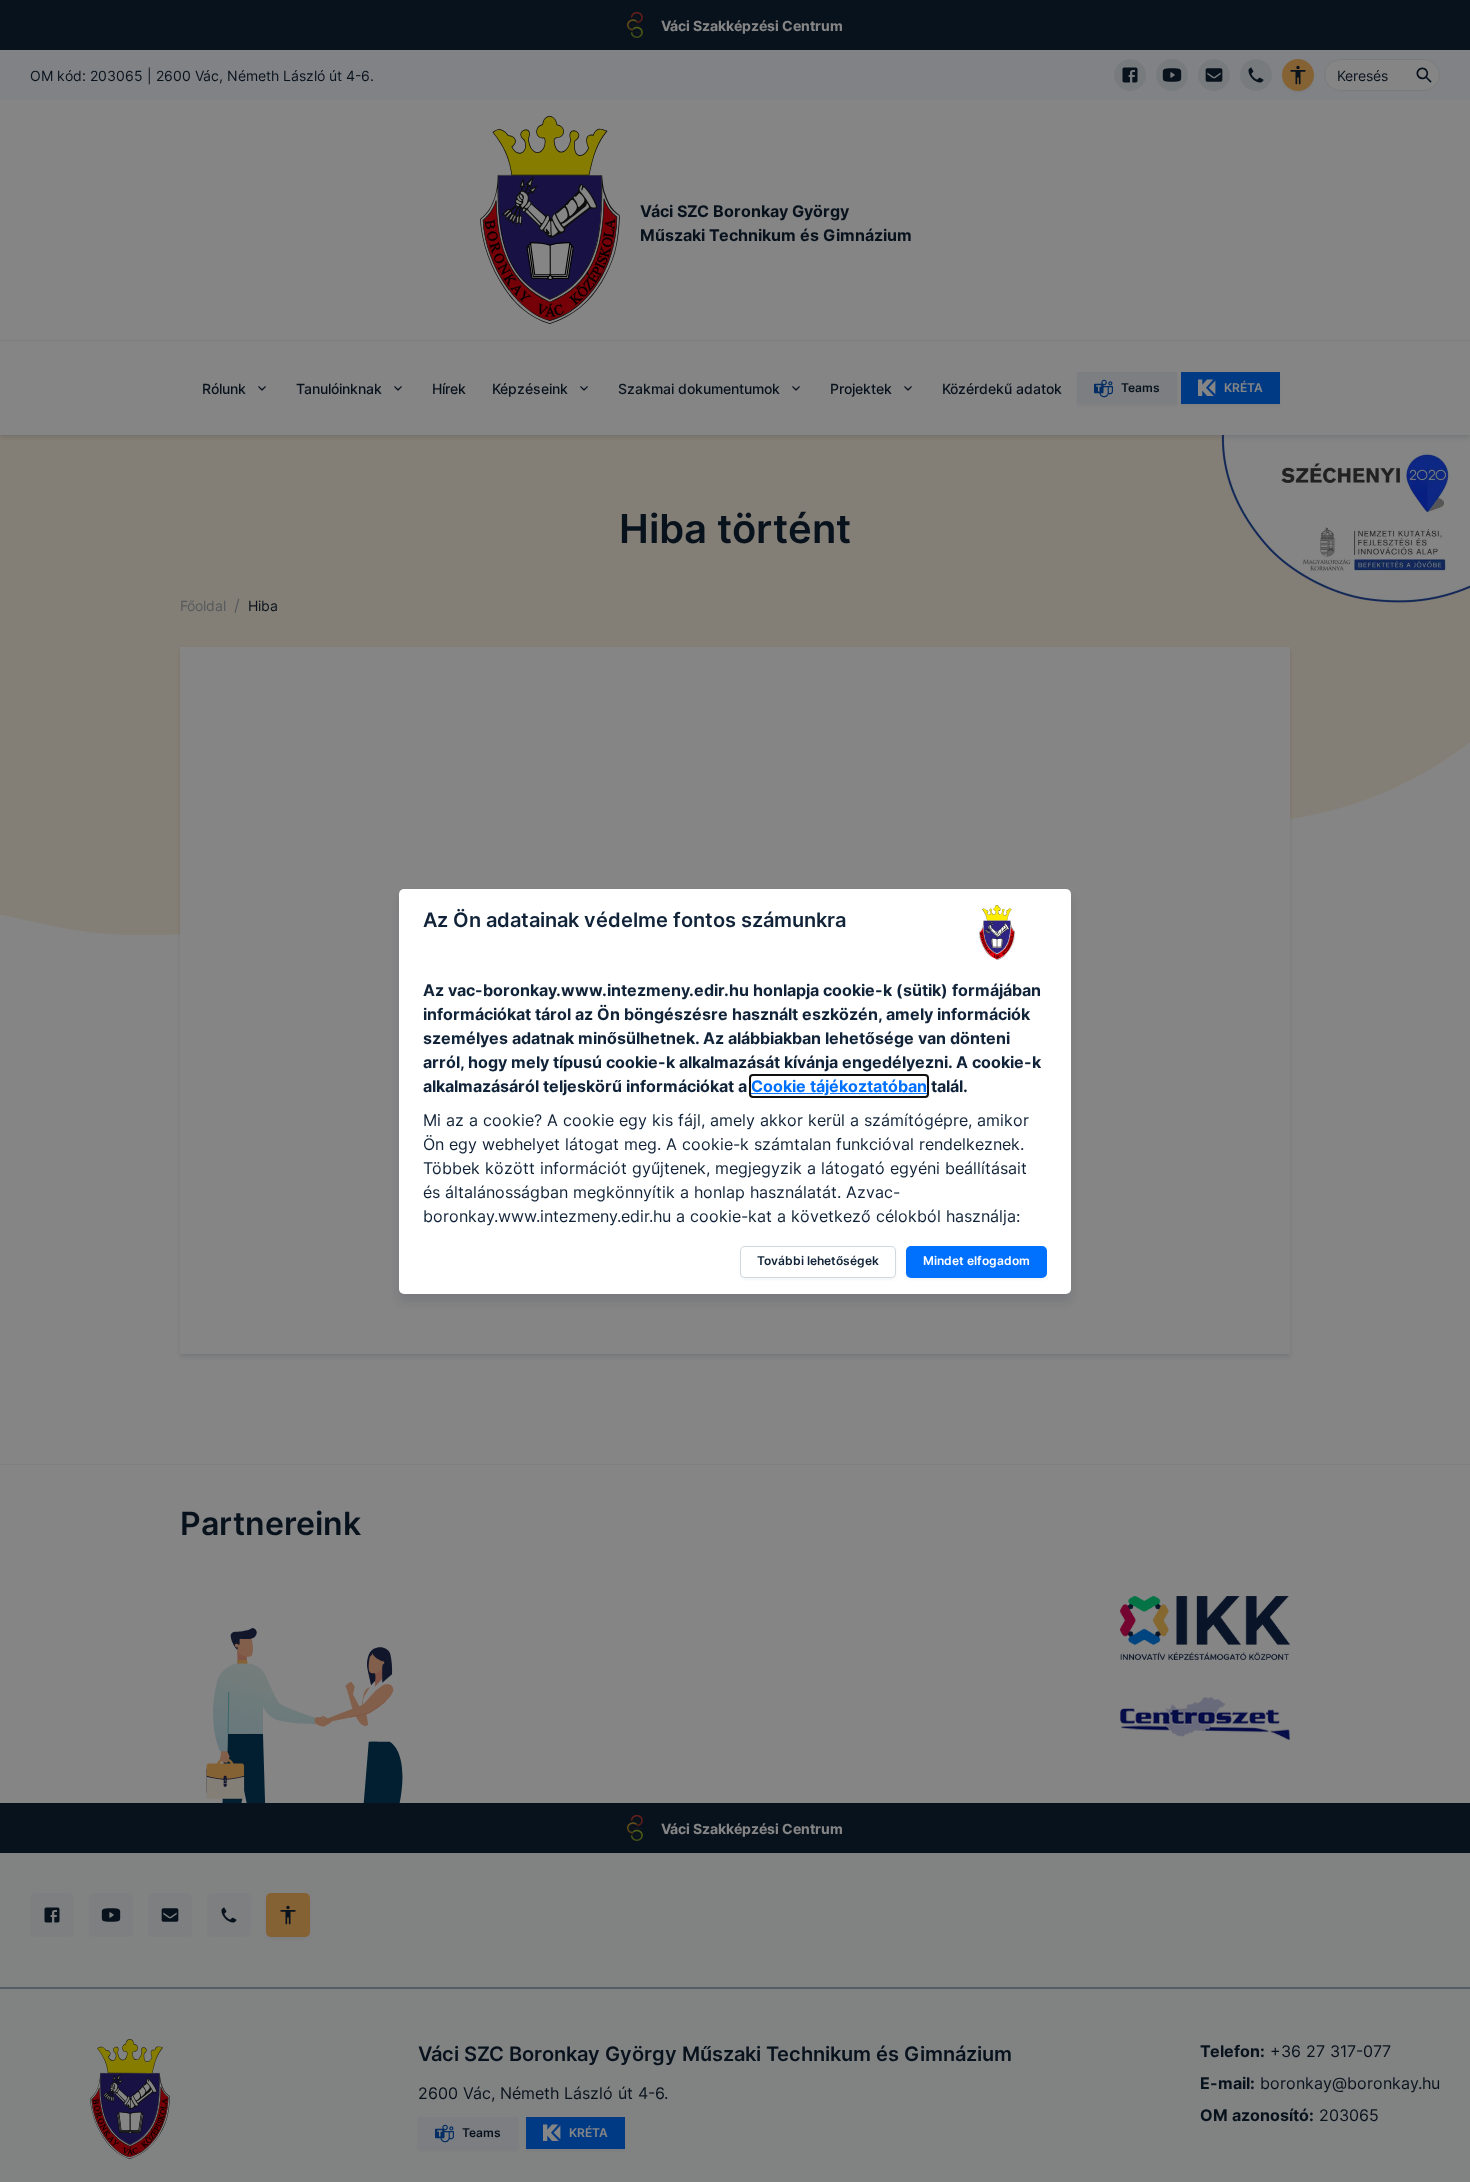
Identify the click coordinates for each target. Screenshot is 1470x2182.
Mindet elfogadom (976, 1260)
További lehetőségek (818, 1260)
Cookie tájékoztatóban (839, 1086)
